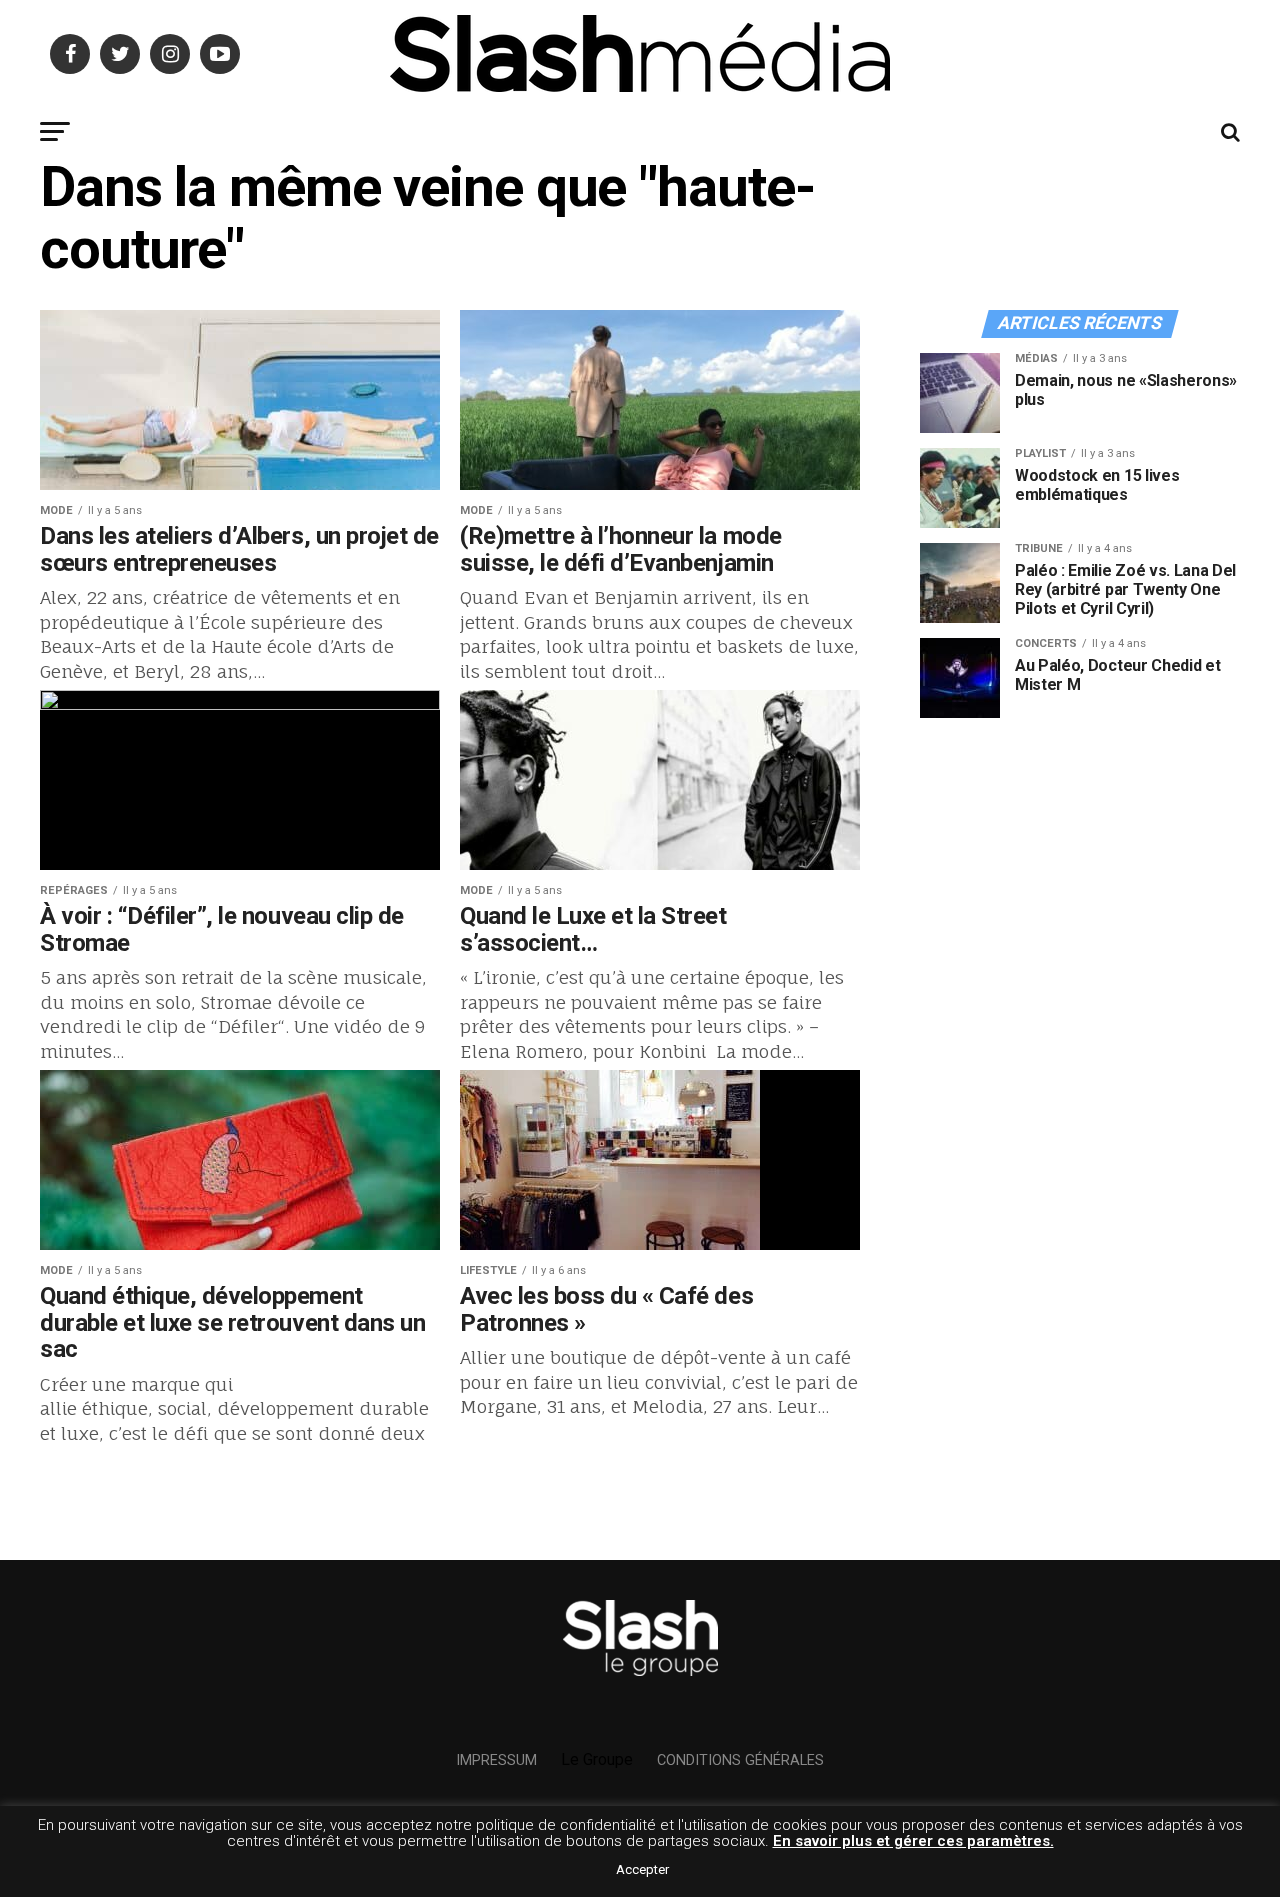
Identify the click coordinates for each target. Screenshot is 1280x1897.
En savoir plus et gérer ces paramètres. (913, 1841)
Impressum (496, 1760)
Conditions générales (740, 1760)
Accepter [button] (642, 1869)
